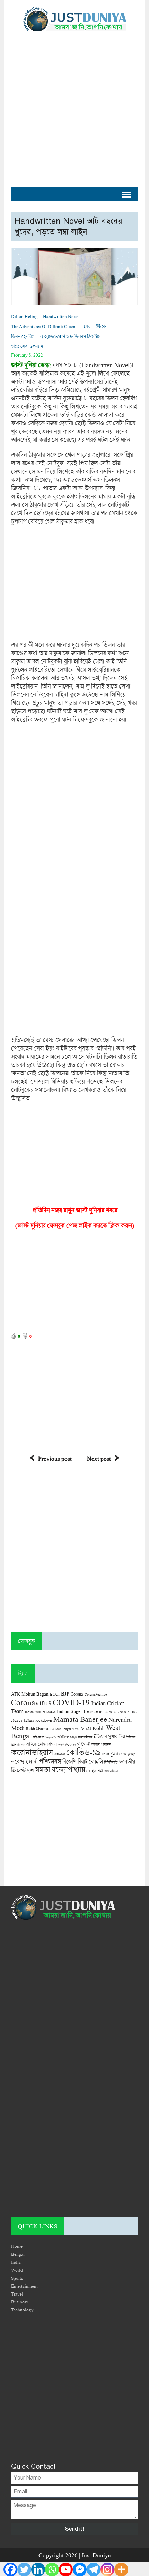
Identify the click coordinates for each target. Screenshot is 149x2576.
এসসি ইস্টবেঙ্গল (67, 1744)
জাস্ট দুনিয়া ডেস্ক (114, 1754)
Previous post (55, 1458)
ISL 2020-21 (122, 1712)
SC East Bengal (60, 1729)
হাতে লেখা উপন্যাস (27, 346)
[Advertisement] (74, 106)
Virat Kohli (93, 1728)
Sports (17, 2278)
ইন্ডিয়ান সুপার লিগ (109, 1737)
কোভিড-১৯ (83, 1752)
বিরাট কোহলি (90, 1762)
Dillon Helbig (24, 316)
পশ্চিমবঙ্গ (50, 1761)
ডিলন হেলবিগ (23, 336)
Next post (99, 1458)
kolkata (29, 1720)
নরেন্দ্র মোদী (24, 1761)
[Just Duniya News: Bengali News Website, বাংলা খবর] (74, 19)
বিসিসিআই (111, 1762)
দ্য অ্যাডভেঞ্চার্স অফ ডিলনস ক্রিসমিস (70, 336)
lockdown (44, 1720)
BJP (65, 1693)
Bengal (18, 2254)
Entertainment (24, 2286)
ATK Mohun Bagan (30, 1694)
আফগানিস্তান (85, 1737)
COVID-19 (71, 1702)
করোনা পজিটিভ (101, 1744)
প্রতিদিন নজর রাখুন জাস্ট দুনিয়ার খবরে (75, 1210)
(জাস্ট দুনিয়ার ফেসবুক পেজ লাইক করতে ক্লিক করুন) (75, 1225)
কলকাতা (59, 1754)
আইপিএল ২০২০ (67, 1737)
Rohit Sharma (37, 1729)
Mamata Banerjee (80, 1719)
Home (17, 2246)
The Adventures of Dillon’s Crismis (45, 326)
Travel (17, 2294)
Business (19, 2302)
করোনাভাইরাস (32, 1752)
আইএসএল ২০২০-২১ (44, 1737)
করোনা (84, 1744)
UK (87, 326)
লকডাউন (111, 1771)
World (17, 2270)
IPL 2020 (106, 1712)
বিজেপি (69, 1761)
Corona (77, 1694)
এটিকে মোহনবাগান (42, 1744)
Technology (22, 2310)
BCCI (55, 1694)
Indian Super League (77, 1711)
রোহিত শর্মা (95, 1771)
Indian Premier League (40, 1712)
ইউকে (101, 326)
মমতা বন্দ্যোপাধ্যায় (60, 1770)
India (16, 2262)
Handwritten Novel (61, 316)
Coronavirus (31, 1702)
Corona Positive (96, 1694)
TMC (76, 1729)
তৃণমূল (132, 1754)
